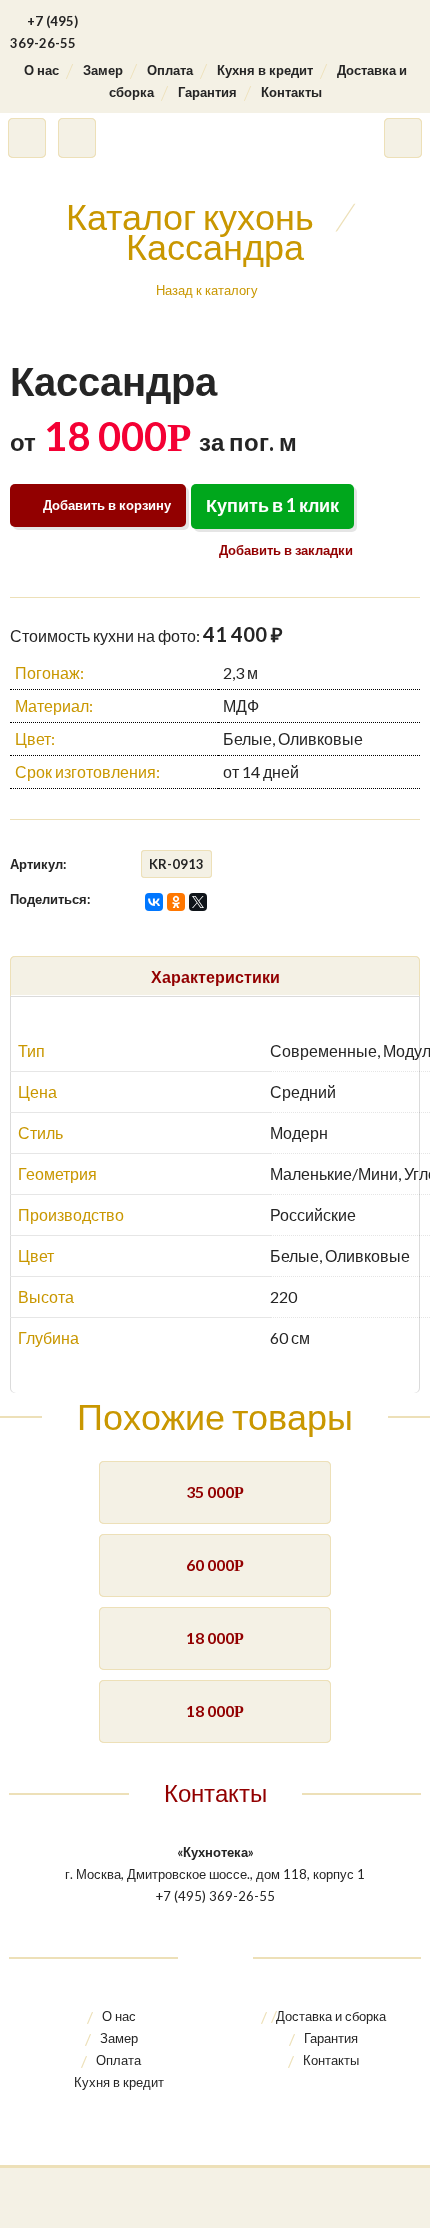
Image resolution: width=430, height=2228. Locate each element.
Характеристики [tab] (215, 976)
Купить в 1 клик (272, 505)
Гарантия (207, 92)
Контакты (291, 92)
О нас (41, 70)
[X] (198, 902)
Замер (103, 70)
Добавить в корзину (107, 505)
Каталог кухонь (190, 216)
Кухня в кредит (265, 70)
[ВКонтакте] (154, 902)
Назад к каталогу (207, 290)
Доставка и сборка (331, 2016)
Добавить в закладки (284, 550)
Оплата (170, 70)
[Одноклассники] (176, 902)
